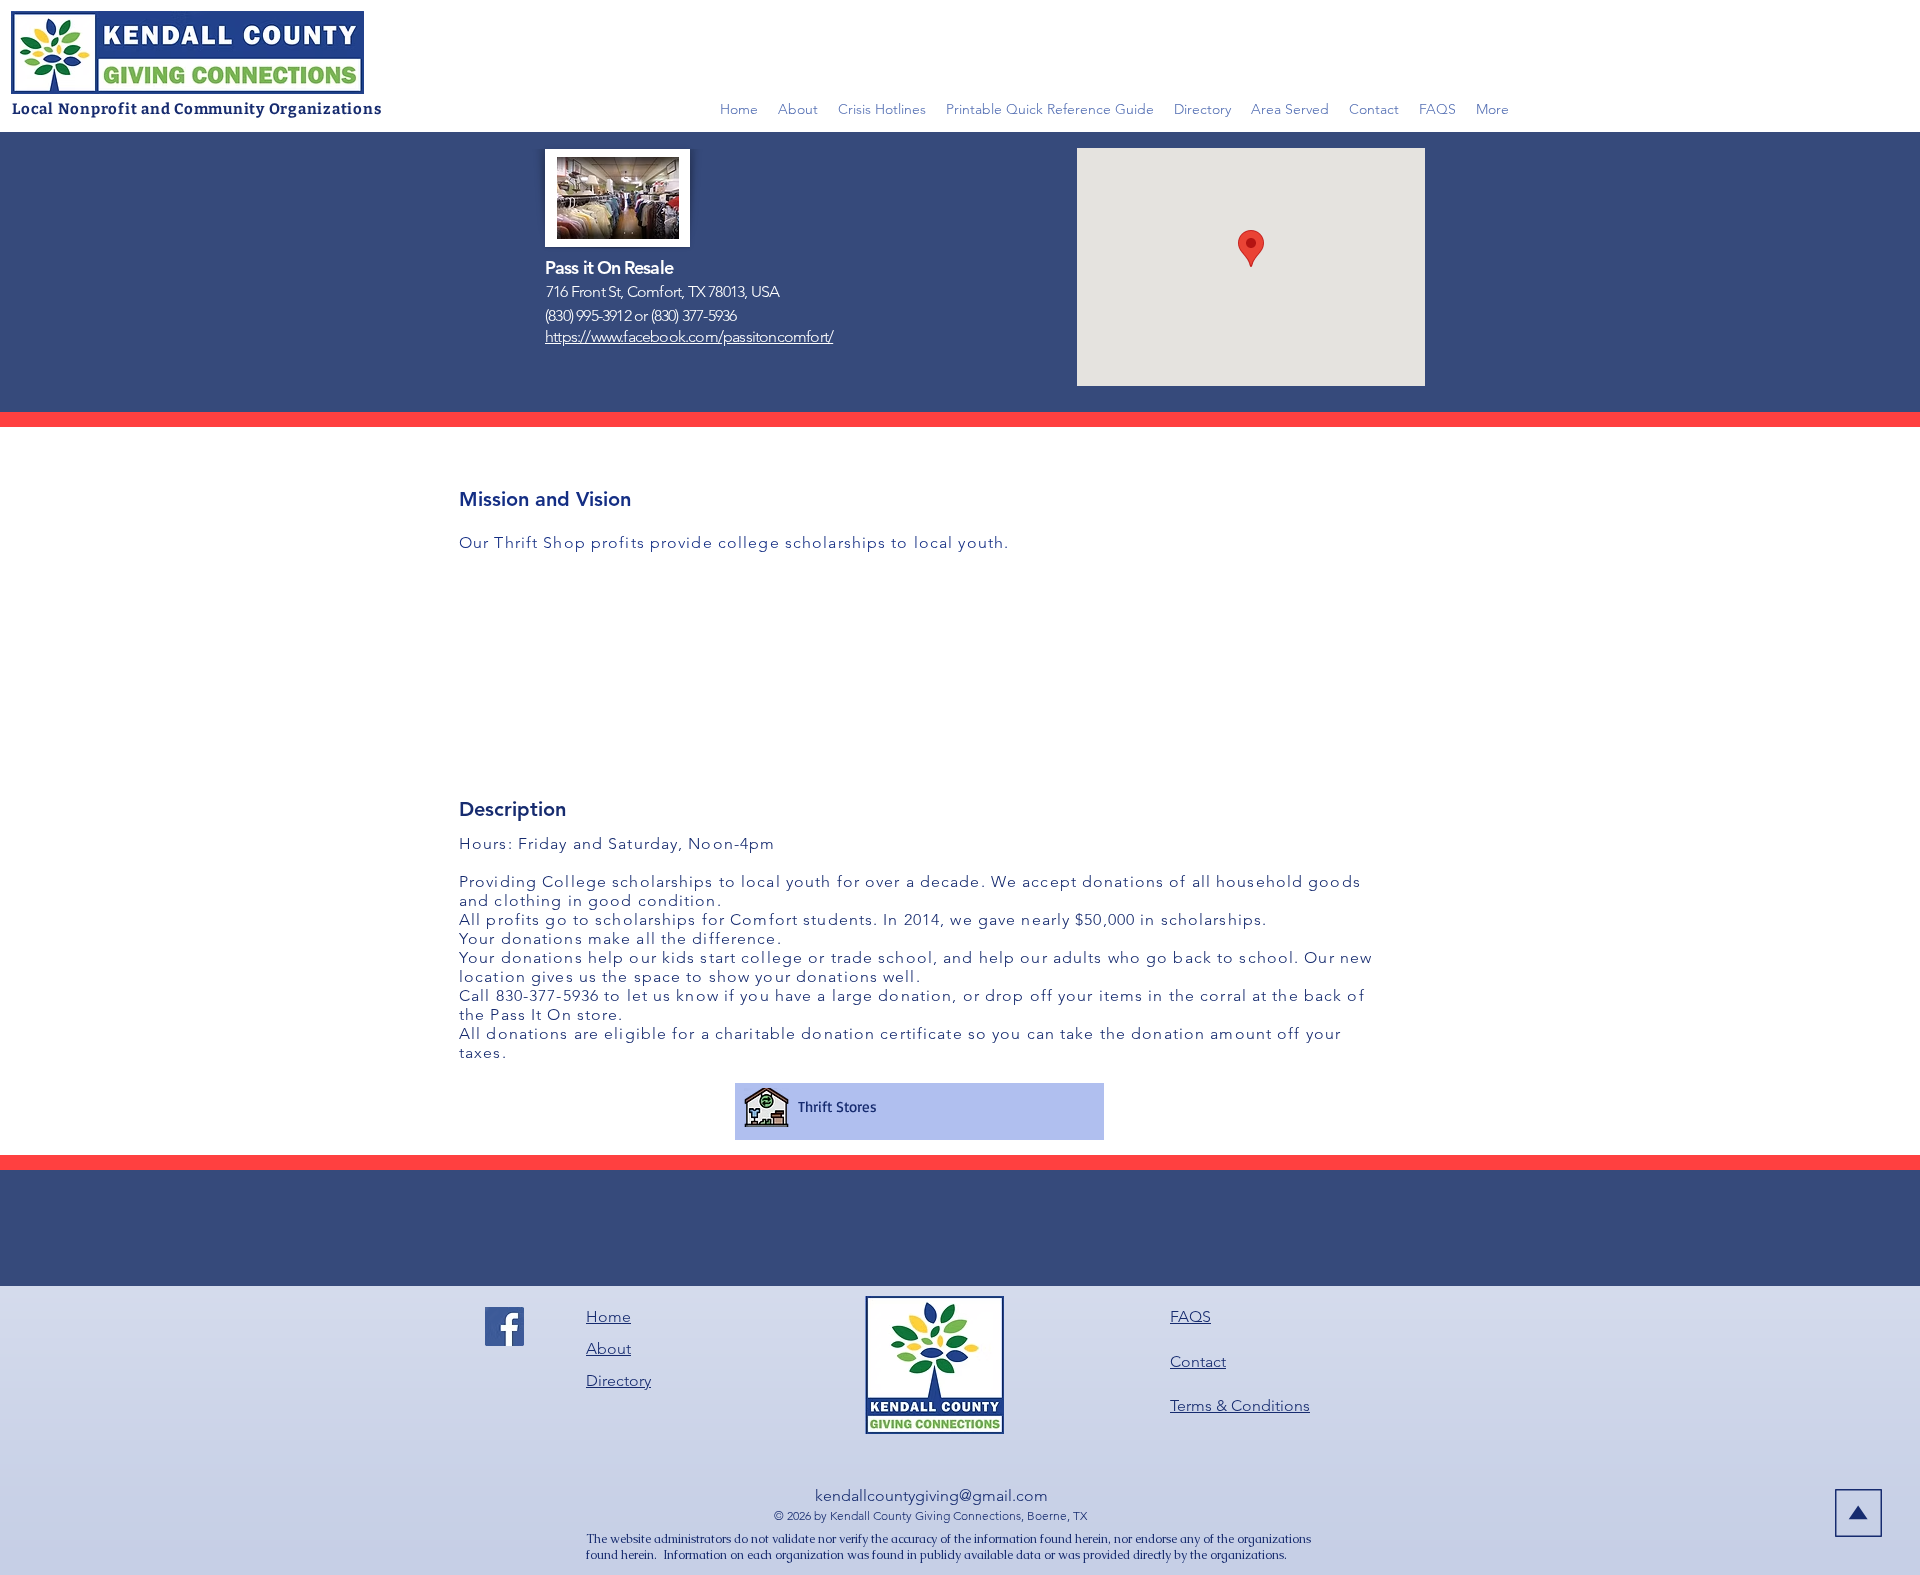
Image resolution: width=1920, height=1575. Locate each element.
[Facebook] (504, 1326)
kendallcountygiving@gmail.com (931, 1495)
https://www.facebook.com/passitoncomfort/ (689, 336)
